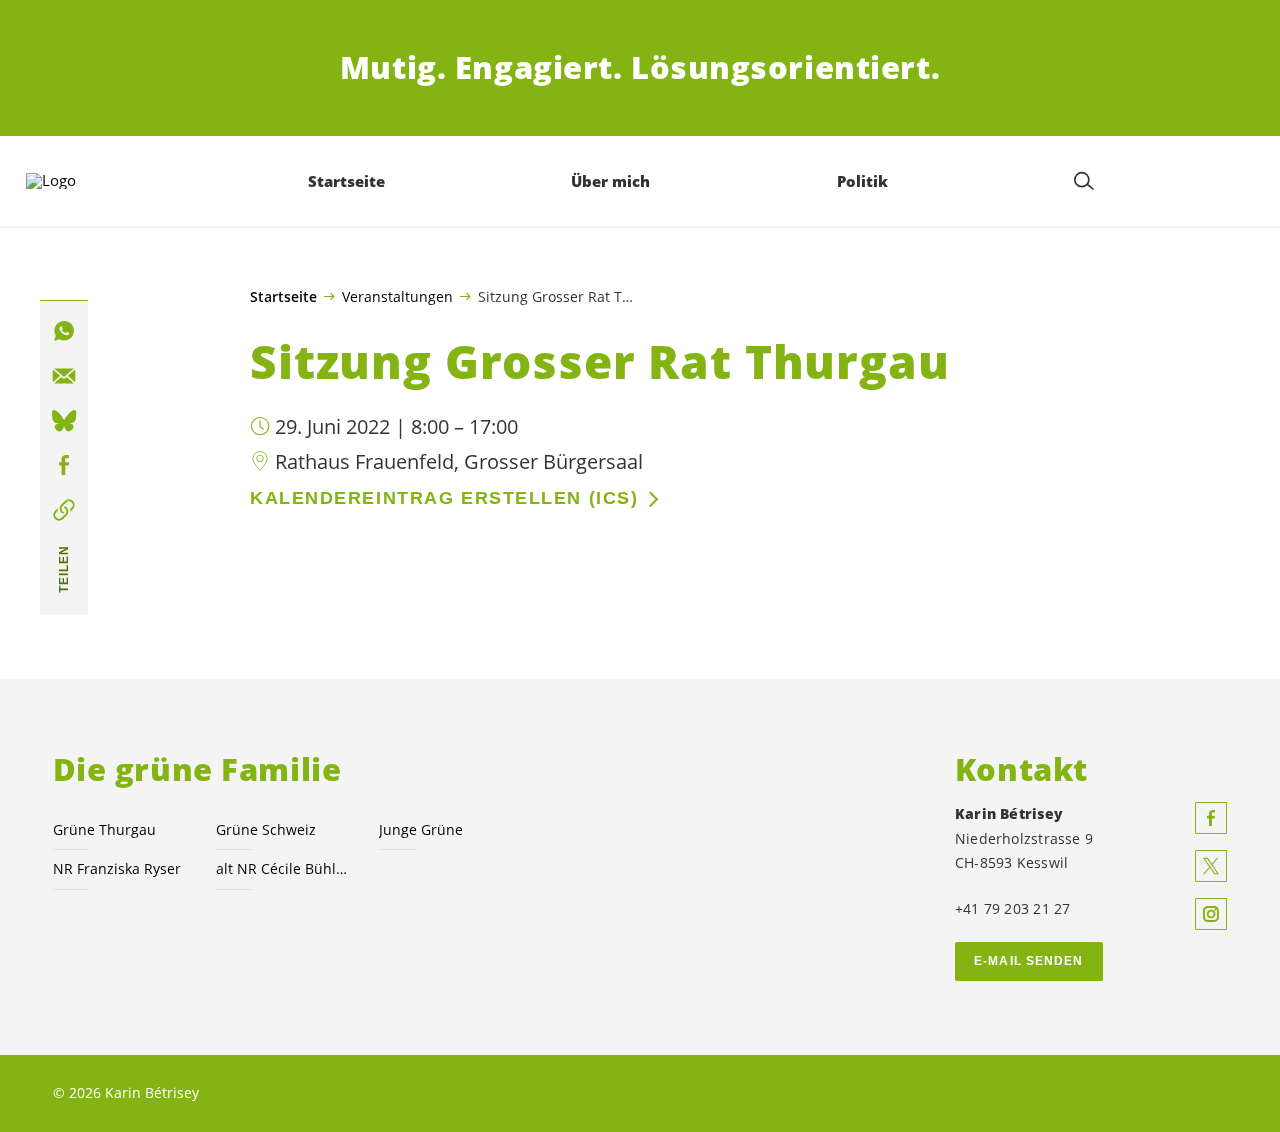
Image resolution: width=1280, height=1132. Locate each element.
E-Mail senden (1028, 961)
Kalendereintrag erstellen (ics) (444, 498)
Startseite (283, 297)
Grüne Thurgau (104, 829)
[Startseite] (81, 181)
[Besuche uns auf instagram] (1211, 914)
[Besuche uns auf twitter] (1211, 866)
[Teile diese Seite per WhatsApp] (64, 332)
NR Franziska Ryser (117, 868)
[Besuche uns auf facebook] (1211, 818)
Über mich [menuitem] (610, 181)
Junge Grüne (421, 829)
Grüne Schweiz (266, 829)
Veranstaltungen (397, 296)
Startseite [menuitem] (346, 181)
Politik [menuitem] (862, 181)
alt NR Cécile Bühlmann (285, 868)
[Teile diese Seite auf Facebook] (64, 466)
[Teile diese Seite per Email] (64, 376)
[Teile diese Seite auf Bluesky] (64, 421)
